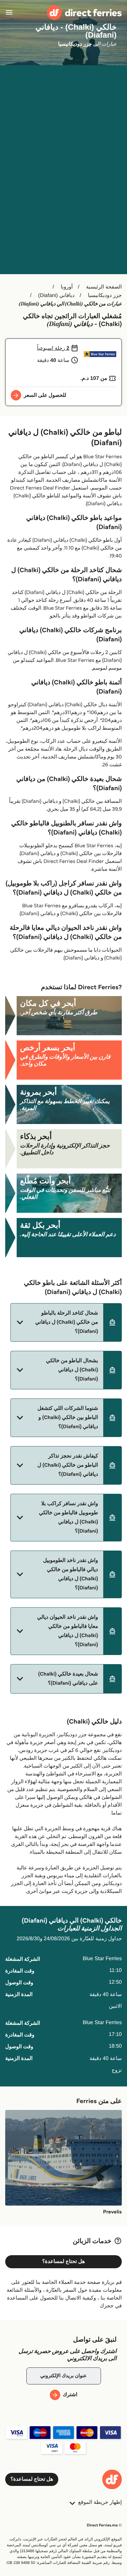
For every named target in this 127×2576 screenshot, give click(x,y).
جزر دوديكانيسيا (105, 296)
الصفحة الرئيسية (104, 287)
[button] (66, 1322)
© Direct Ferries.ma (104, 2525)
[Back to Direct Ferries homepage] (84, 13)
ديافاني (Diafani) (56, 296)
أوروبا (67, 287)
